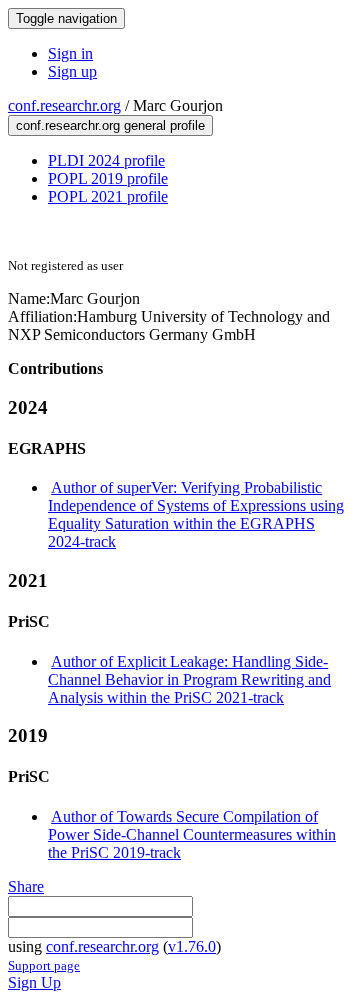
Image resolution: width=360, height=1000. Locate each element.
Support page (44, 965)
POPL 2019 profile (108, 178)
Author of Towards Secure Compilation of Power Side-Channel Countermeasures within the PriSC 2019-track (192, 834)
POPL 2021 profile (108, 196)
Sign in (70, 53)
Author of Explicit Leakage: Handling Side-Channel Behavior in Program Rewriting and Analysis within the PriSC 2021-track (189, 679)
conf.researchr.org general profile (110, 125)
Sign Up (34, 982)
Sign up (72, 71)
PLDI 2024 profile (106, 160)
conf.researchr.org (64, 105)
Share (26, 886)
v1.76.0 (192, 946)
